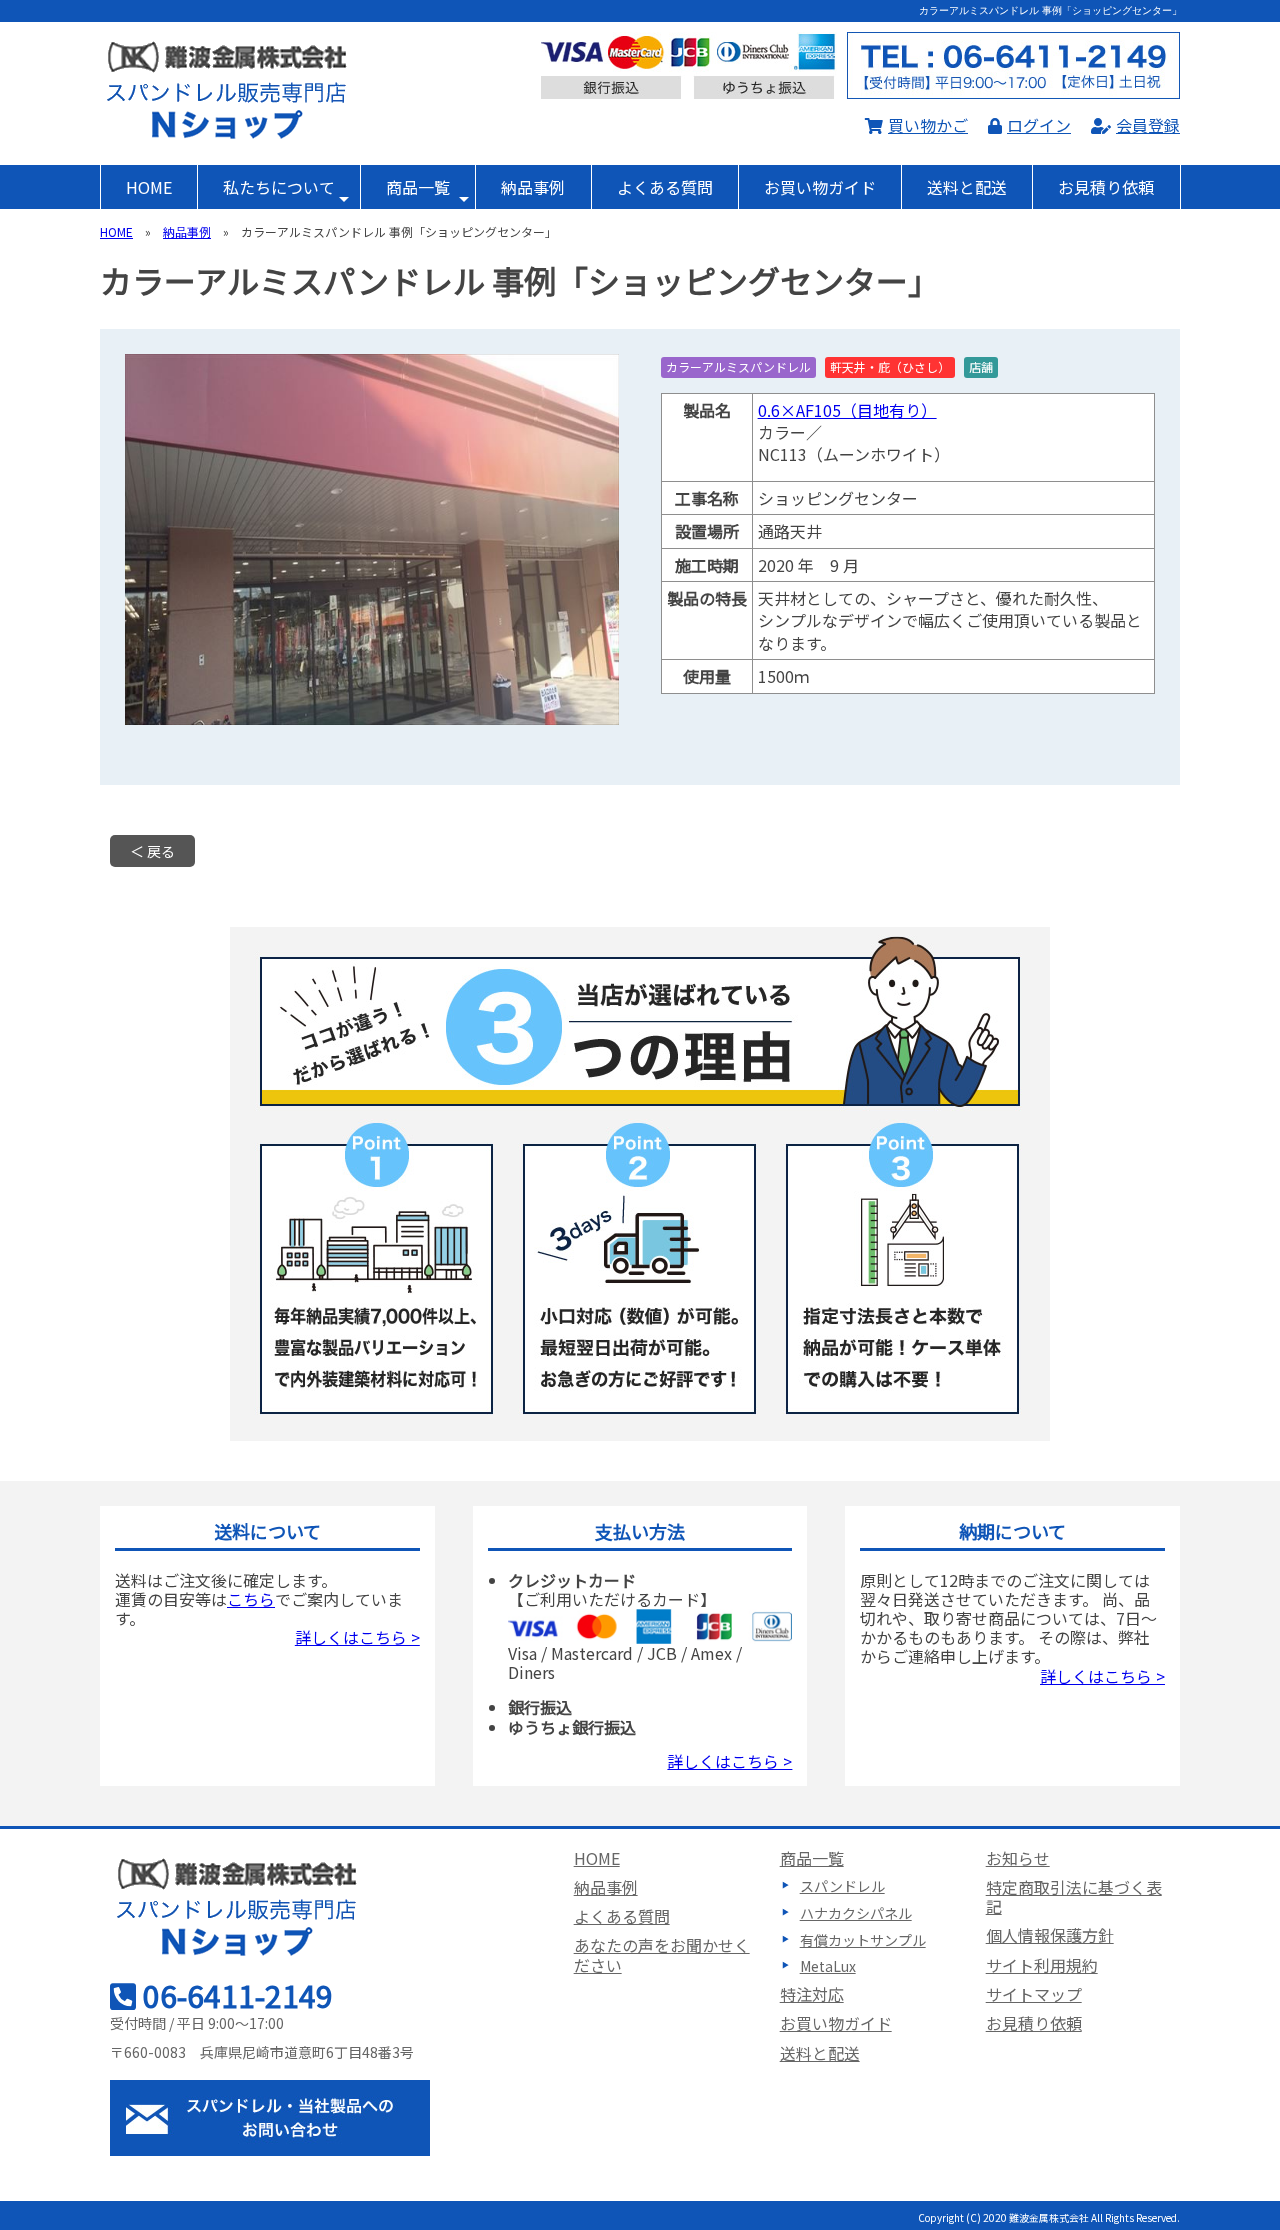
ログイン (1039, 125)
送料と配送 (967, 187)
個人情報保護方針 (1050, 1935)
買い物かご (928, 125)
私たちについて (279, 187)
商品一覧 (418, 187)
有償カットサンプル (863, 1940)
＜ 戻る (152, 851)
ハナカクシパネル (856, 1913)
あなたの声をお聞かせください (662, 1954)
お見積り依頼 (1106, 187)
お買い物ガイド (820, 187)
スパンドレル (842, 1886)
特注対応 (812, 1994)
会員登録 (1148, 125)
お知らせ (1018, 1858)
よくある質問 (665, 187)
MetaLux (828, 1966)
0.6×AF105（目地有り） (847, 410)
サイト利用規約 (1042, 1965)
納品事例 (533, 187)
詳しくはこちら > (357, 1637)
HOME (149, 187)
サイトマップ (1034, 1994)
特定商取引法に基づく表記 (1074, 1896)
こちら (251, 1599)
